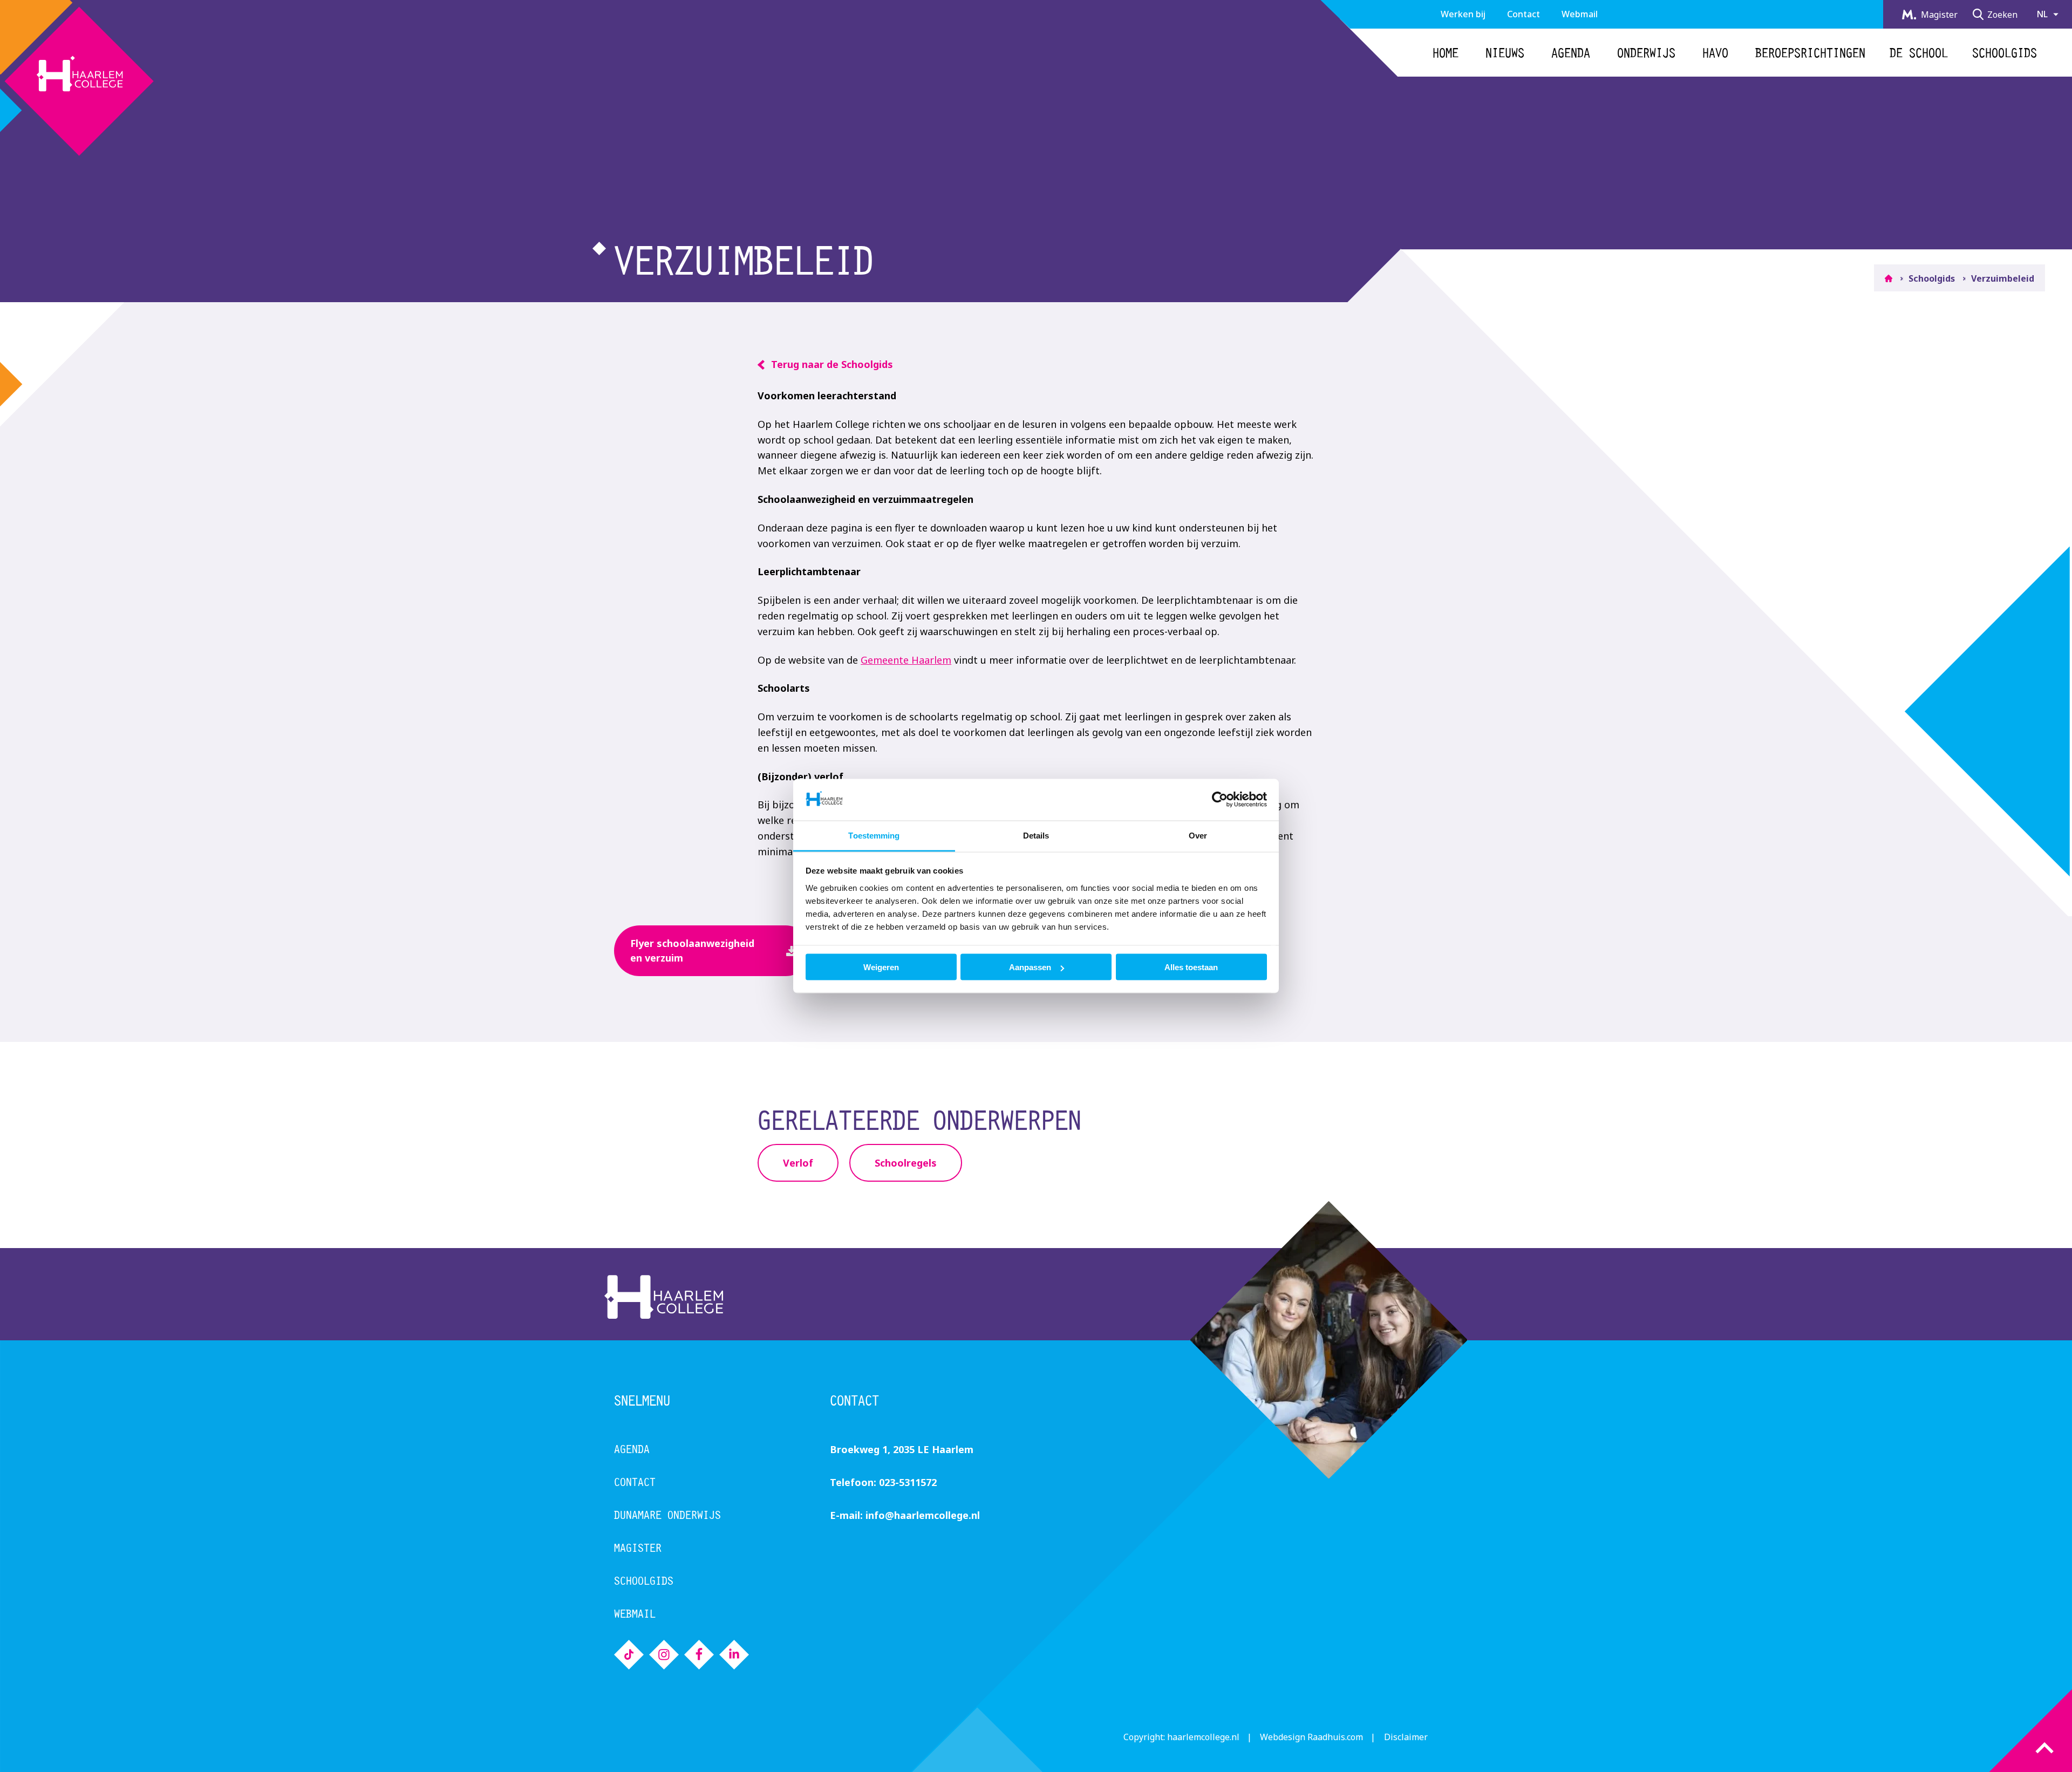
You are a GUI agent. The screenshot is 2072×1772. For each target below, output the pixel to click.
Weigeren (881, 967)
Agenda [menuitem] (1571, 53)
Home (1889, 279)
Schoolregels (906, 1163)
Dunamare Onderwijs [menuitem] (667, 1515)
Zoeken (2002, 15)
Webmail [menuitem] (1580, 14)
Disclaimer (1406, 1737)
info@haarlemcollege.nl (923, 1515)
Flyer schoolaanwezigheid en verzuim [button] (692, 950)
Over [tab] (1198, 835)
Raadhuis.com (1335, 1737)
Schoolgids (1932, 278)
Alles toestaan (1191, 967)
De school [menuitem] (1919, 53)
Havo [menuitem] (1715, 53)
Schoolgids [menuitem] (2005, 53)
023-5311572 (908, 1482)
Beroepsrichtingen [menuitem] (1810, 53)
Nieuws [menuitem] (1505, 53)
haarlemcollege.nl (1203, 1737)
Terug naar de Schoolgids (832, 364)
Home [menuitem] (1446, 53)
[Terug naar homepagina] (77, 78)
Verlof (798, 1163)
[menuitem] (629, 1655)
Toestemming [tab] (874, 835)
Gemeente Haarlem (906, 660)
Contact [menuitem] (1524, 14)
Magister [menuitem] (1938, 15)
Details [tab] (1036, 835)
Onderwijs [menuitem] (1646, 53)
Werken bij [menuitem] (1463, 14)
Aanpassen (1030, 967)
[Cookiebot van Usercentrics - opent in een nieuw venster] (1220, 800)
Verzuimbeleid (2003, 278)
